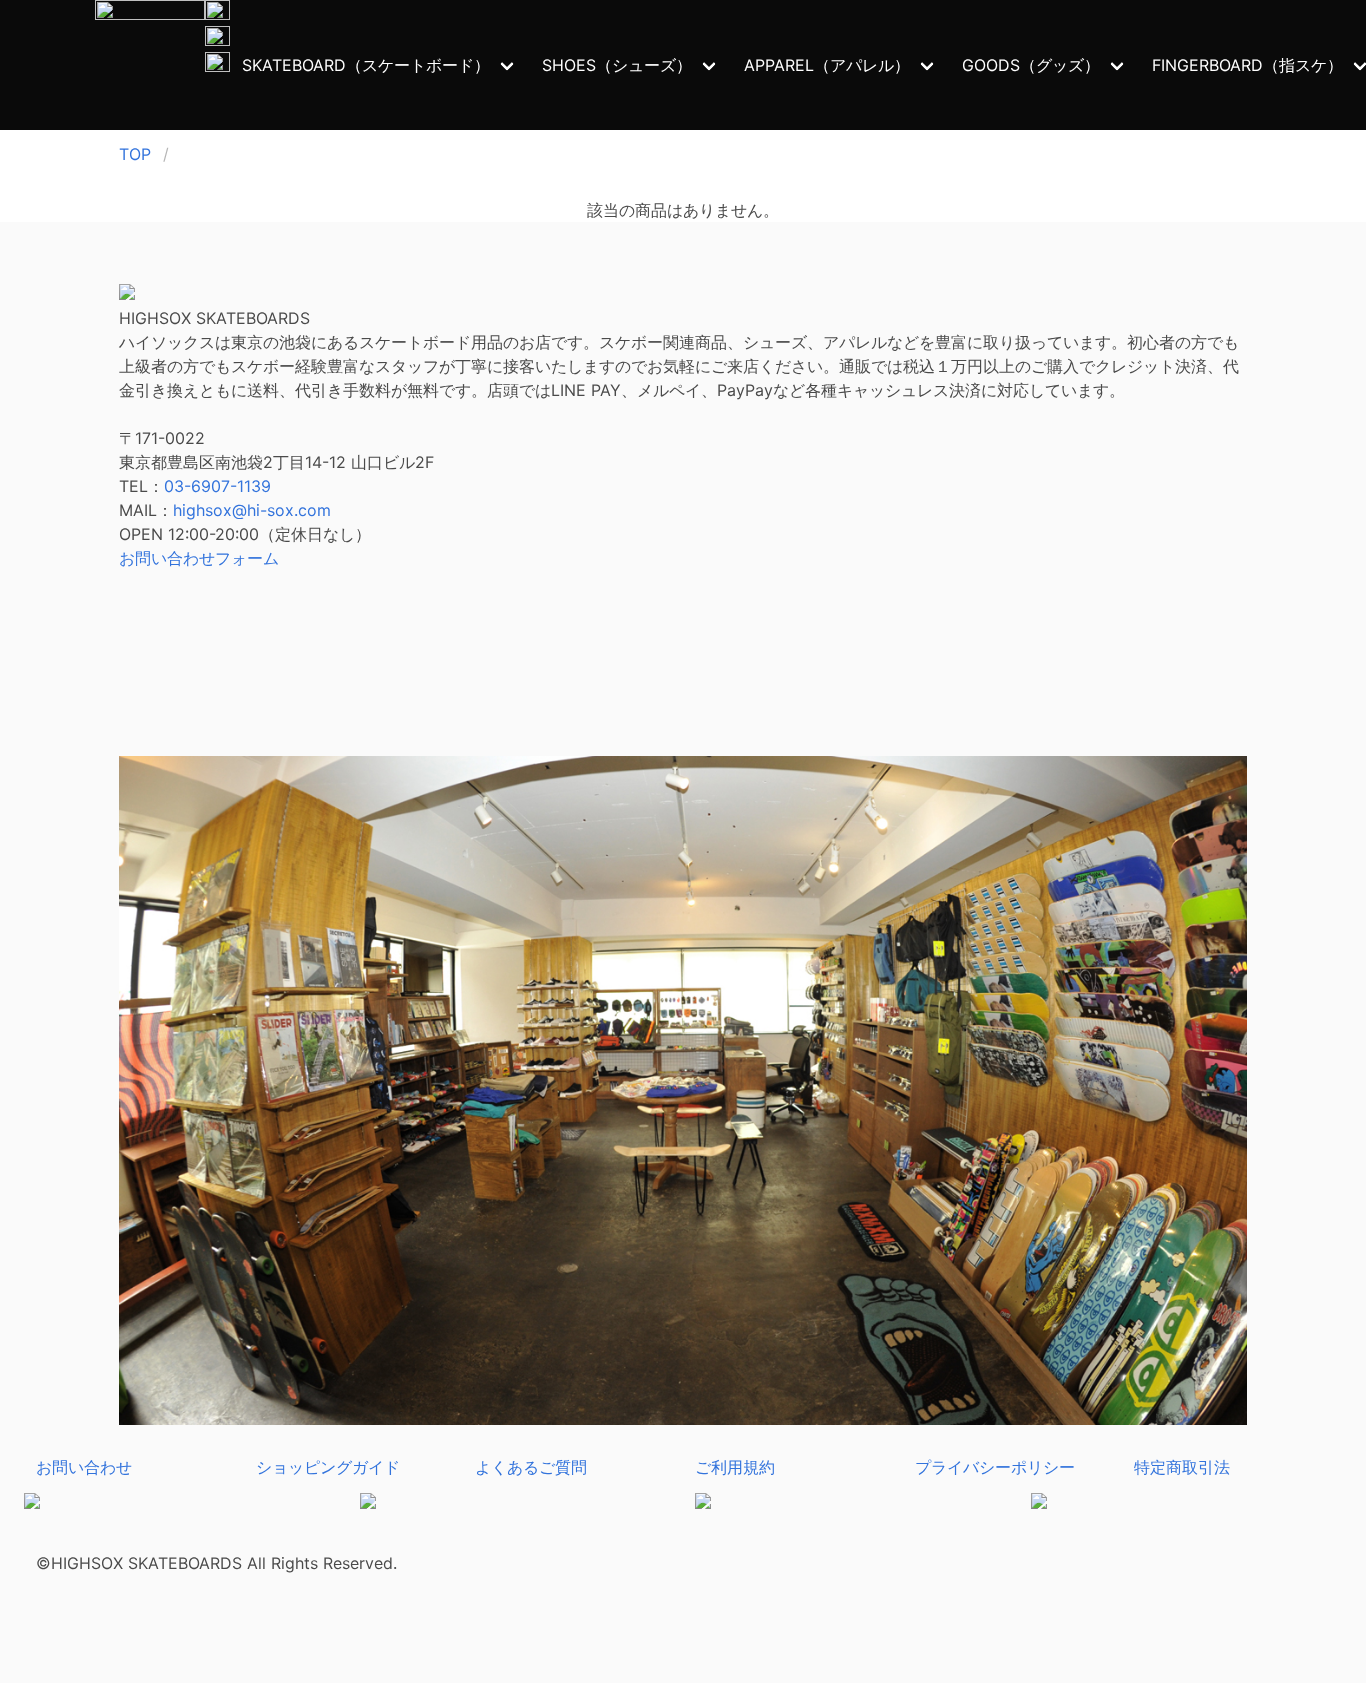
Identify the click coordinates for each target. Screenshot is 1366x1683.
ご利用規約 (735, 1467)
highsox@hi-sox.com (252, 510)
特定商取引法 (1182, 1467)
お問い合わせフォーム (199, 558)
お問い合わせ (84, 1467)
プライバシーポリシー (995, 1467)
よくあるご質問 (531, 1467)
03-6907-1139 (217, 486)
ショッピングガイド (328, 1467)
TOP (135, 154)
